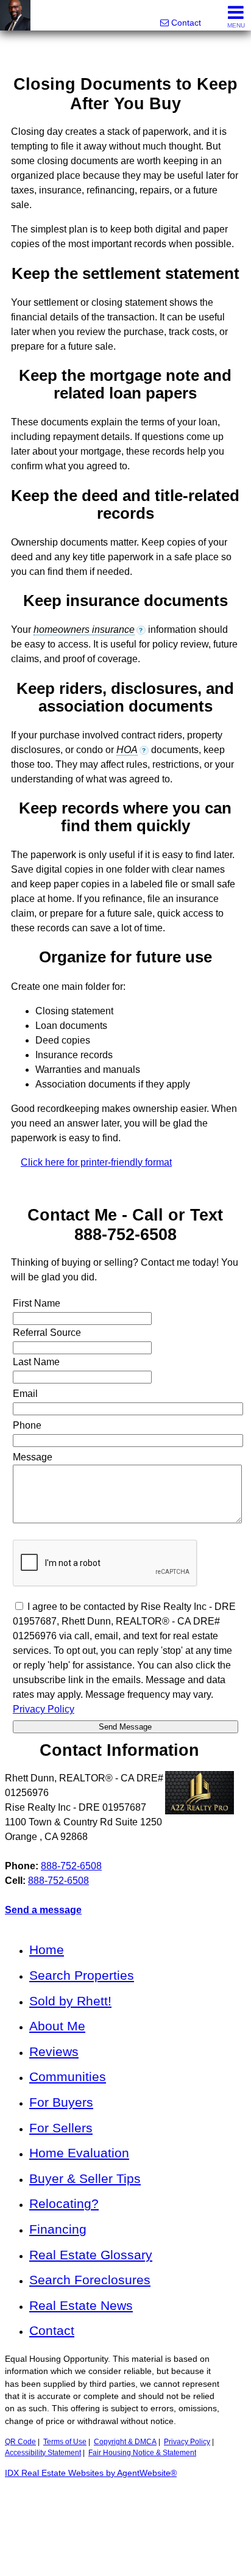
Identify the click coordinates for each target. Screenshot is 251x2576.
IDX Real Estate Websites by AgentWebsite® (91, 2473)
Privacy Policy (187, 2442)
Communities (68, 2076)
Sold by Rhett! (70, 2001)
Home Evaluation (79, 2153)
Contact (52, 2330)
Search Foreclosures (90, 2280)
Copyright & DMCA (125, 2442)
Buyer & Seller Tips (85, 2178)
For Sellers (61, 2128)
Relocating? (64, 2203)
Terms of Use (65, 2442)
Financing (58, 2229)
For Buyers (61, 2102)
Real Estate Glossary (91, 2255)
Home (47, 1950)
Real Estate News (81, 2305)
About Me (57, 2026)
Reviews (54, 2051)
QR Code (20, 2442)
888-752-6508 (71, 1866)
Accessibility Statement (43, 2453)
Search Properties (82, 1975)
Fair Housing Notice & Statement (142, 2453)
